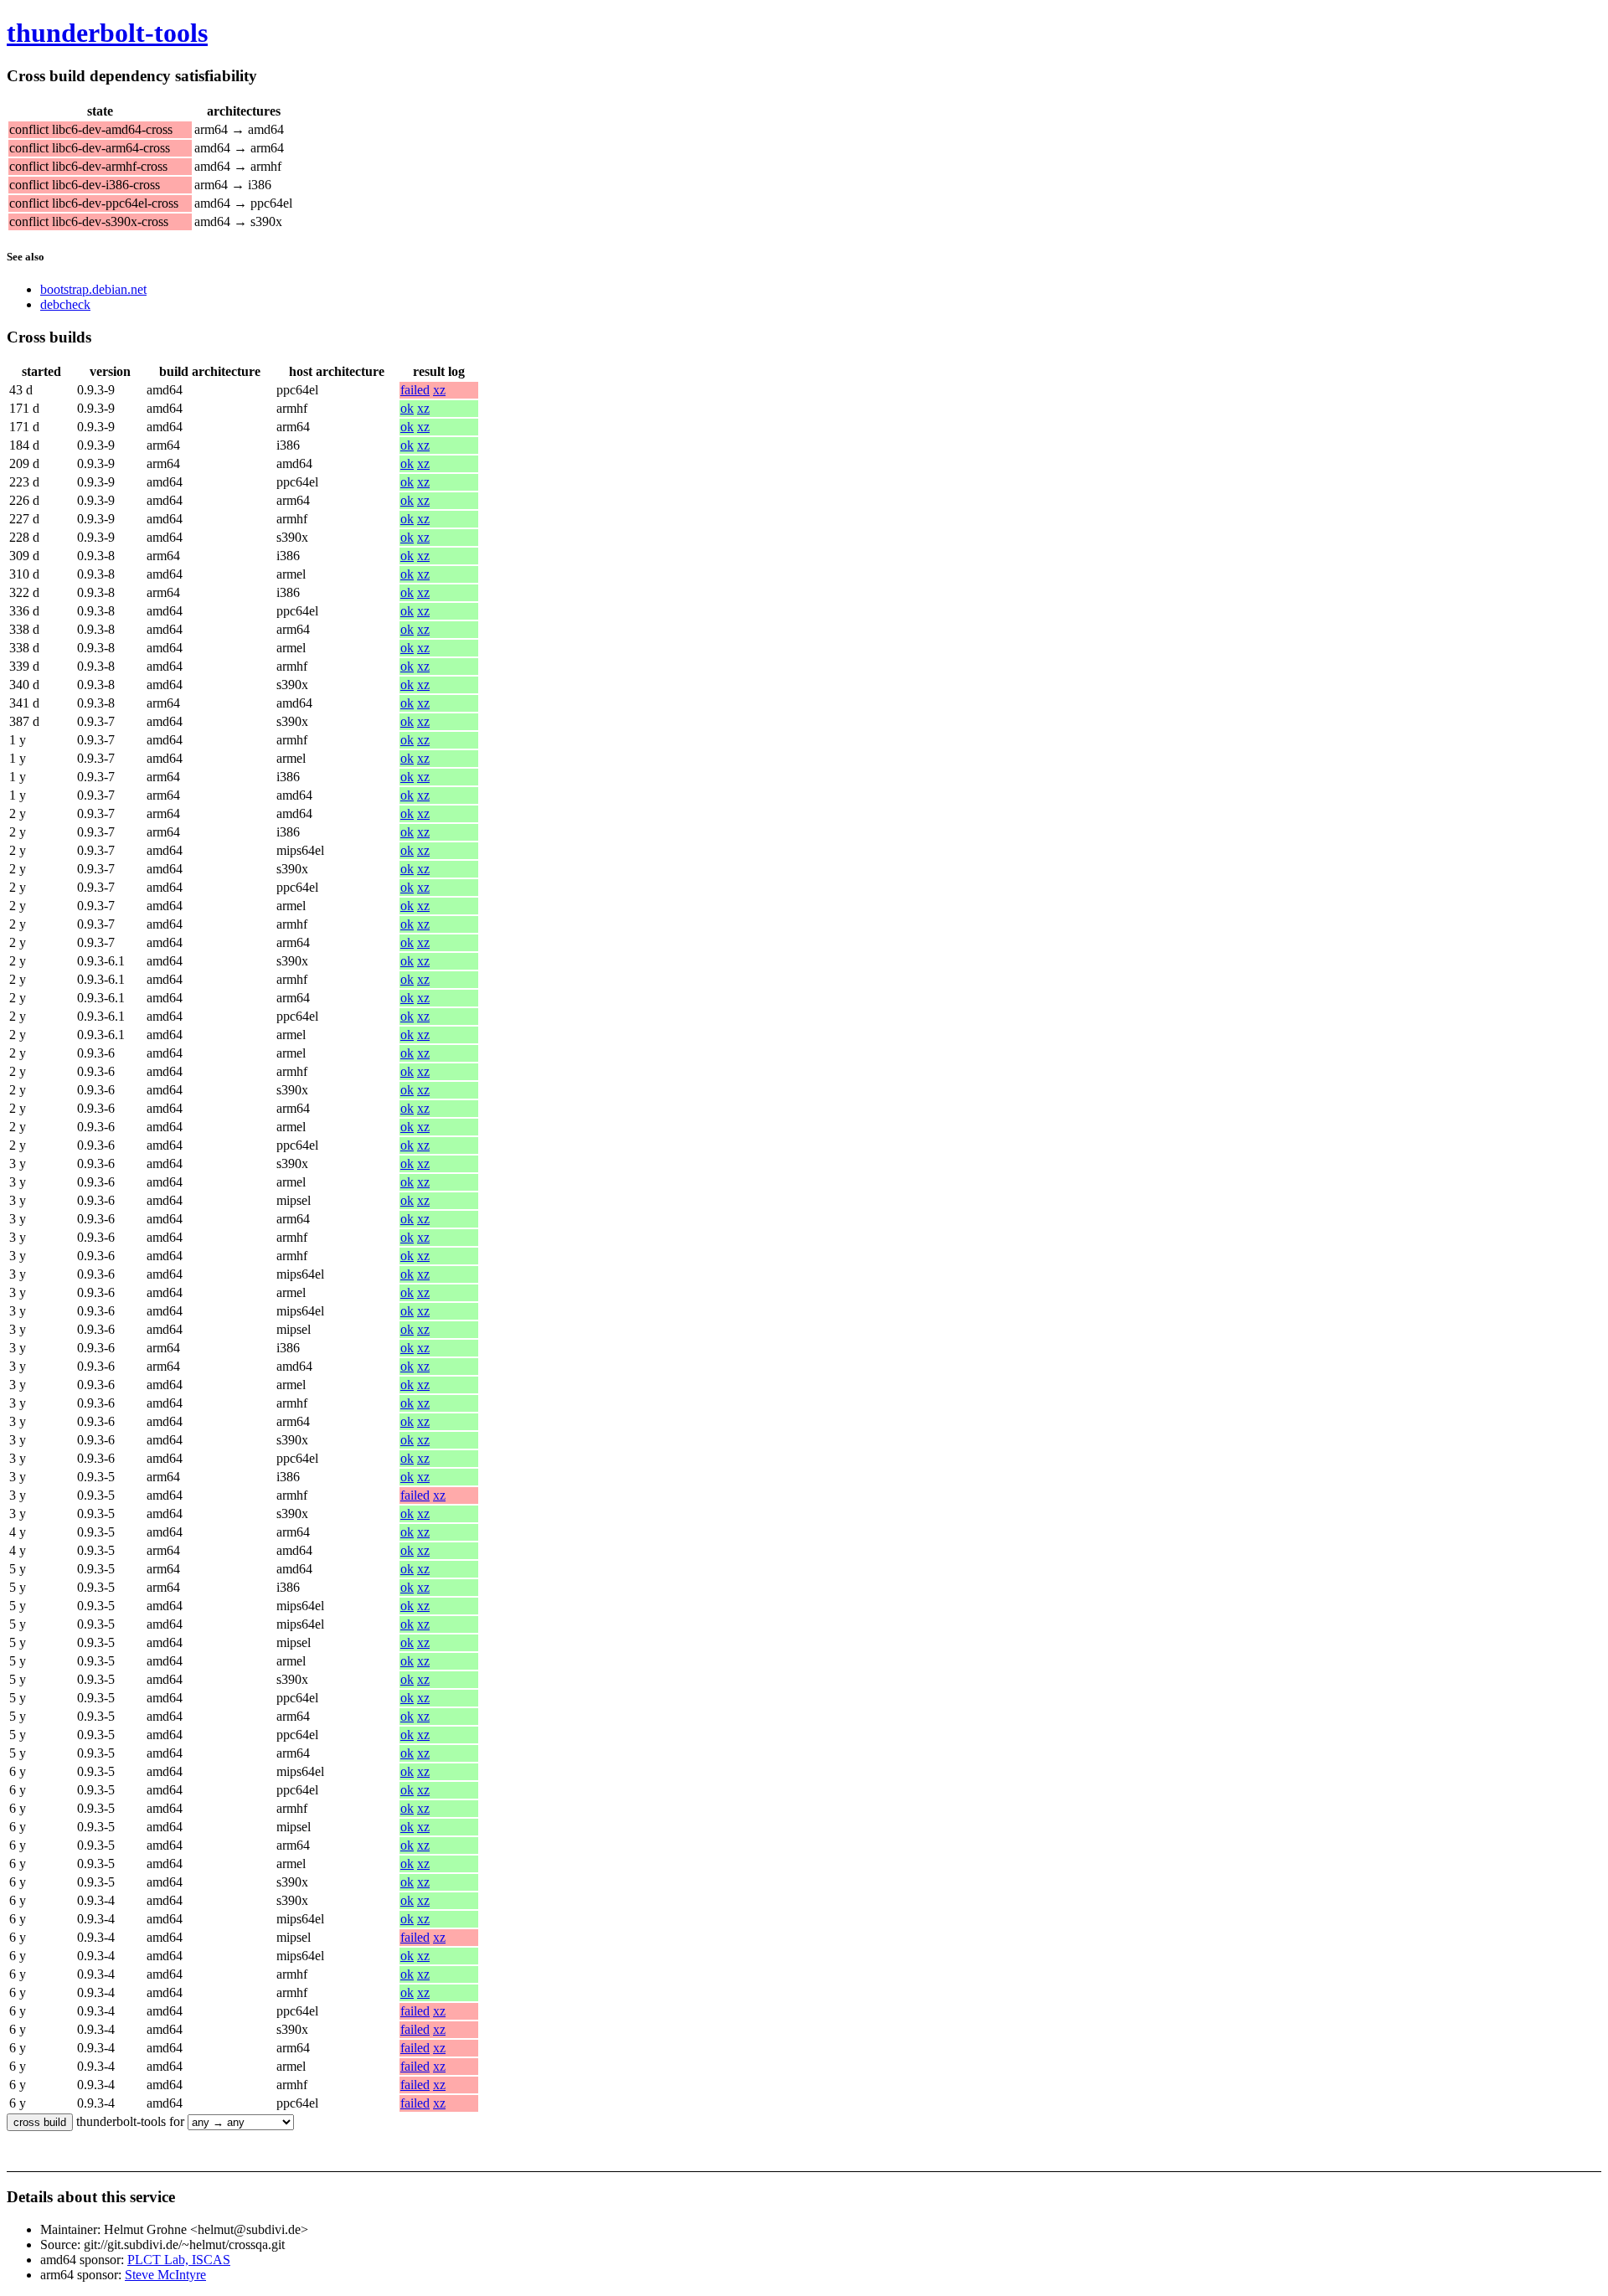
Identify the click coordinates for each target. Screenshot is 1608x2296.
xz (439, 390)
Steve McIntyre (165, 2275)
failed (415, 390)
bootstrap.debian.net (93, 289)
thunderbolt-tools (107, 33)
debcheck (65, 304)
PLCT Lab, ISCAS (179, 2260)
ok (407, 408)
